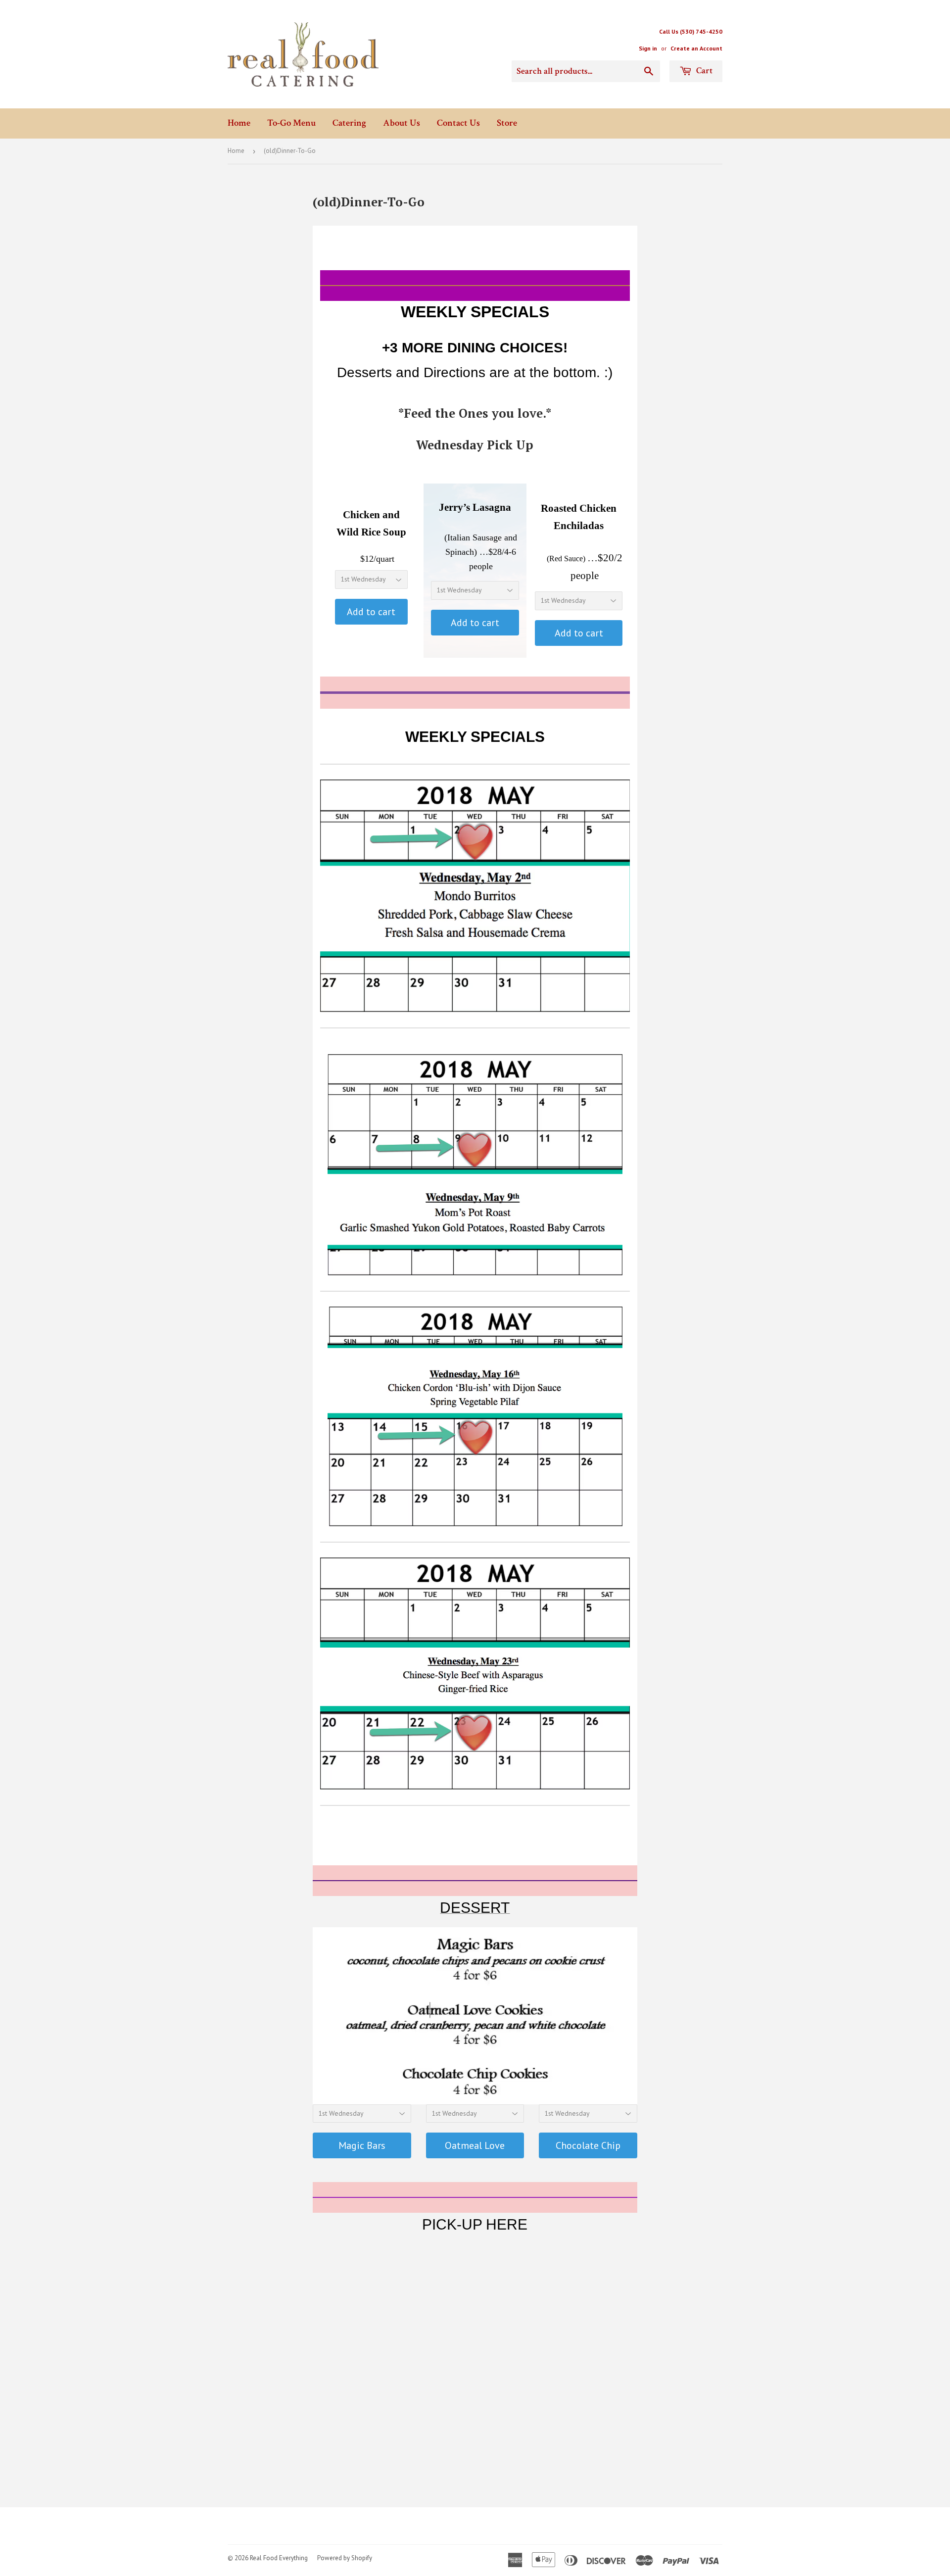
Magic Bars (362, 2145)
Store (507, 123)
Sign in (648, 48)
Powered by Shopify (345, 2558)
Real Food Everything (279, 2558)
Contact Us (458, 123)
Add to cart (371, 612)
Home (239, 123)
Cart (703, 71)
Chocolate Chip (588, 2145)
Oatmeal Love (475, 2145)
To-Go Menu (291, 123)
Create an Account (696, 48)
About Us (402, 123)
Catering (349, 123)
